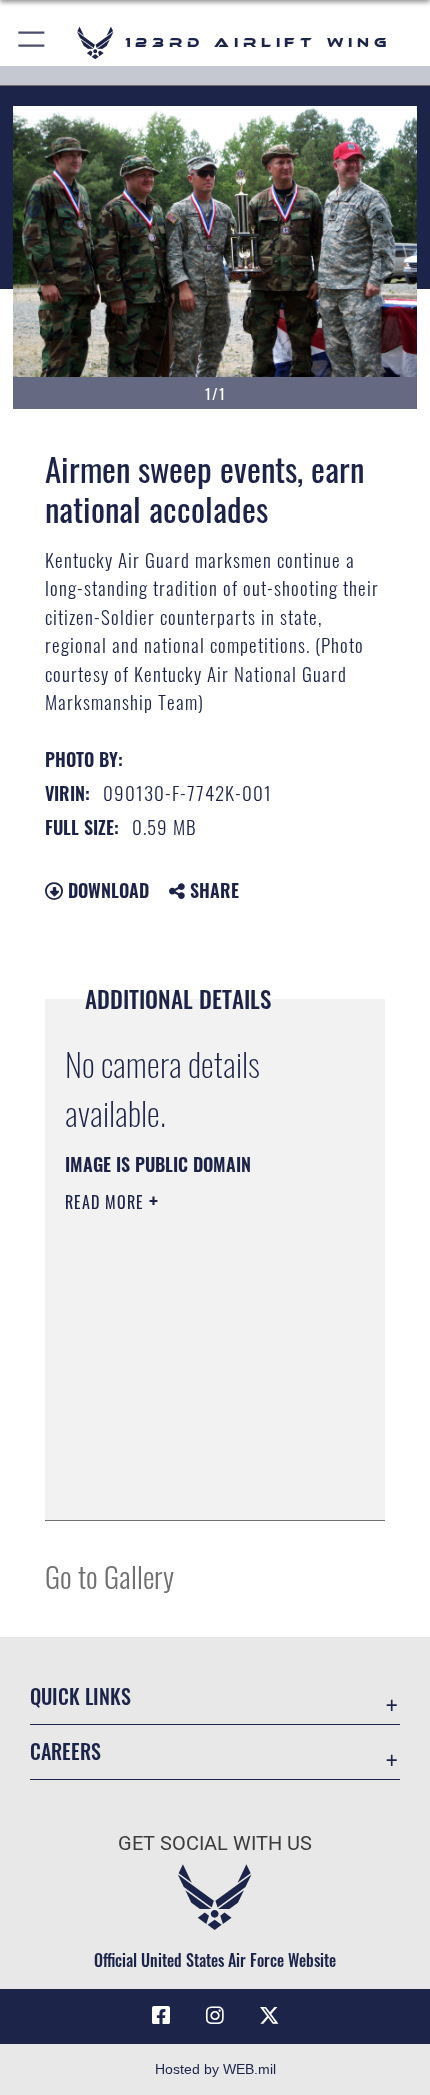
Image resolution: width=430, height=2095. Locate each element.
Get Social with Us (215, 1843)
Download (106, 890)
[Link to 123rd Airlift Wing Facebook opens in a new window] (161, 2016)
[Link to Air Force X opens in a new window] (269, 2016)
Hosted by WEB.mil (215, 2069)
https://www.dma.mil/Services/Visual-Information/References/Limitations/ (186, 1455)
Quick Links (80, 1696)
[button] (32, 42)
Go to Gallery (109, 1575)
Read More (107, 1202)
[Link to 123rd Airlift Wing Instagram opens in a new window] (215, 2016)
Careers (65, 1751)
